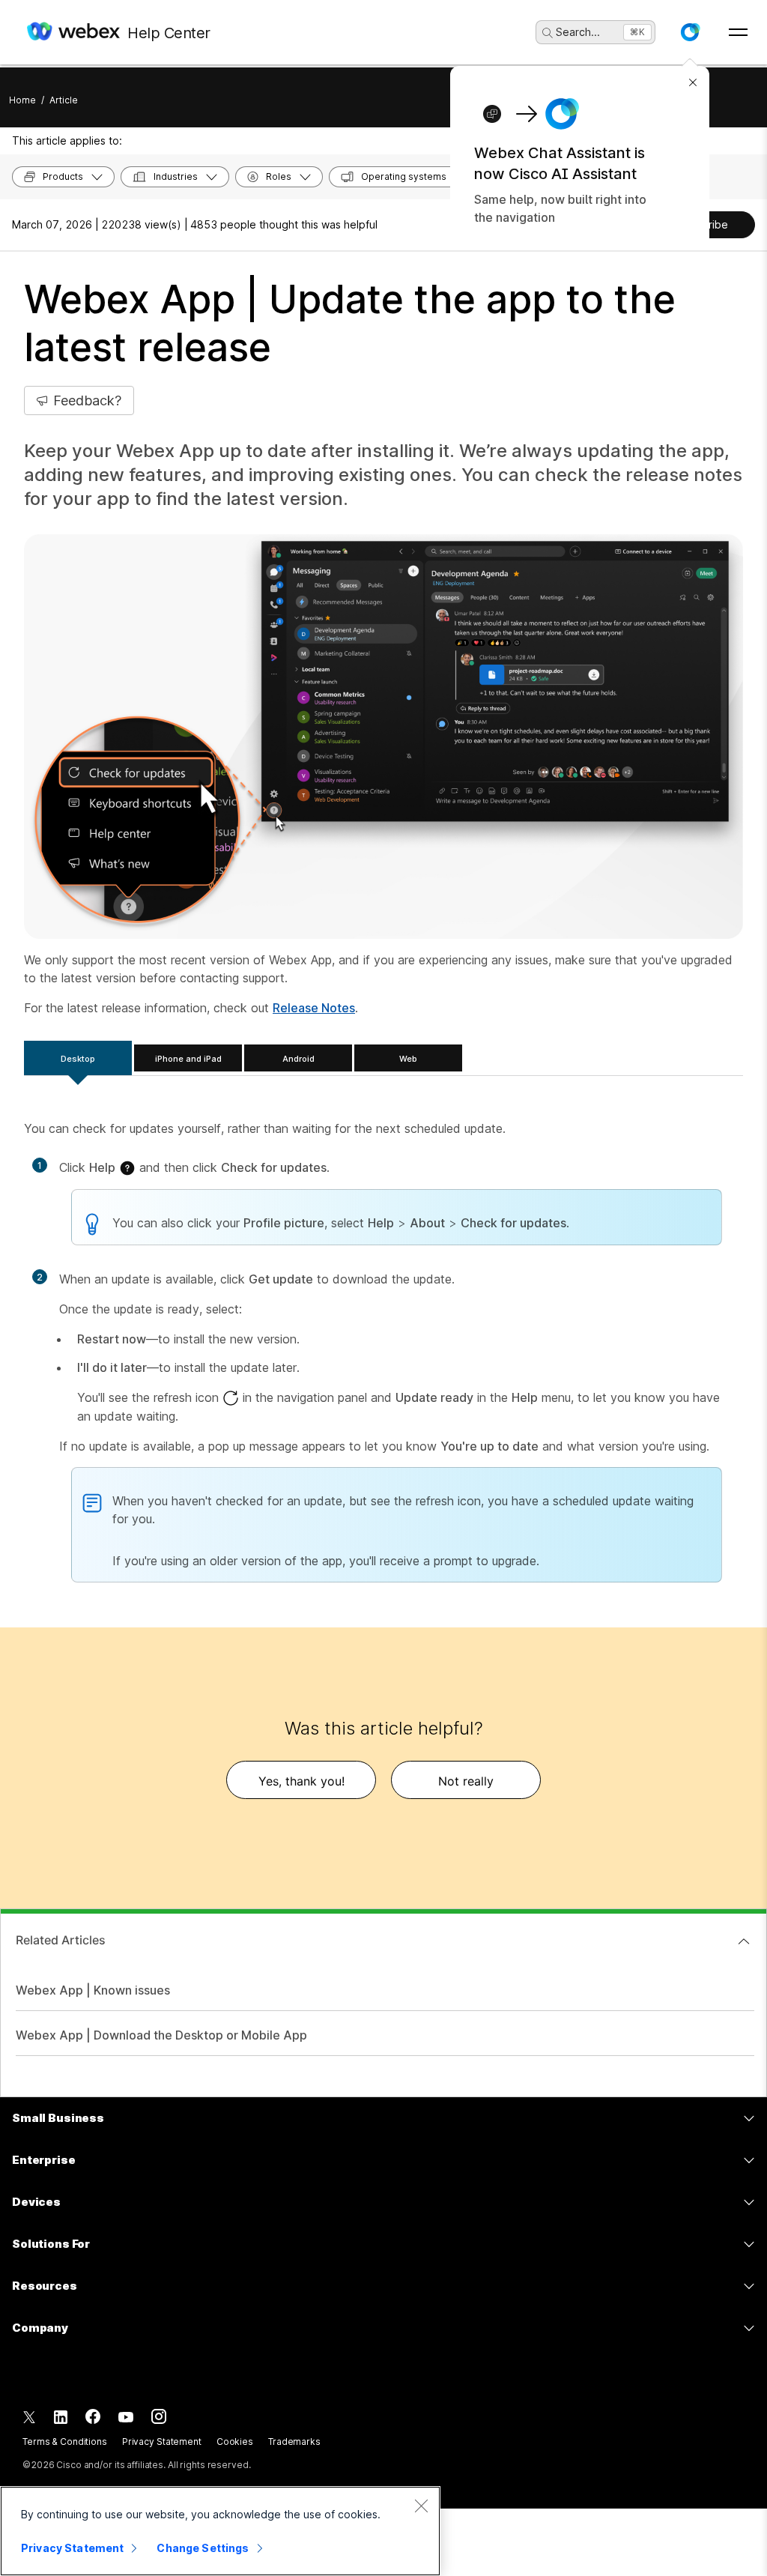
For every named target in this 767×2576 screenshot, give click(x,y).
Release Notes (314, 1008)
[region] (220, 2531)
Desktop (78, 1059)
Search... (578, 32)
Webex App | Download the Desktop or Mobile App (161, 2035)
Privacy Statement (162, 2442)
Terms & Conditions (65, 2442)
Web (408, 1059)
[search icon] (548, 33)
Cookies (235, 2442)
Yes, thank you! (301, 1781)
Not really (466, 1781)
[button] (690, 32)
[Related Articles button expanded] (744, 1941)
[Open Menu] (738, 32)
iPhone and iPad (188, 1059)
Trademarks (294, 2442)
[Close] (421, 2506)
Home (22, 100)
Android (298, 1059)
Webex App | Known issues (93, 1990)
